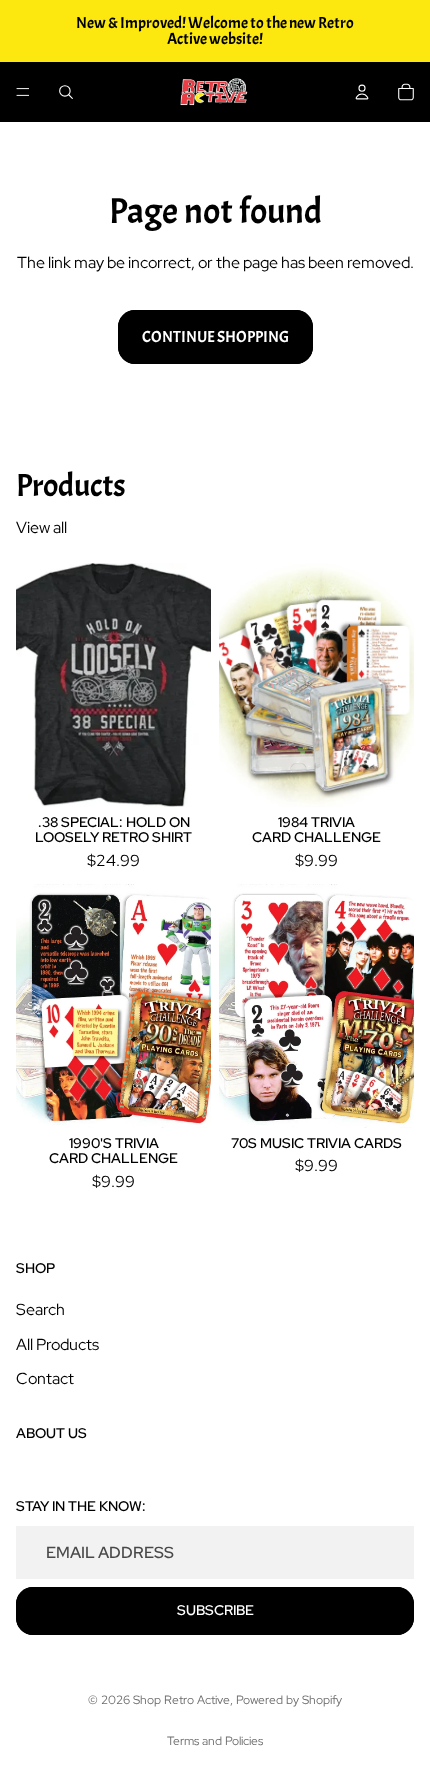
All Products (57, 1343)
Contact (45, 1378)
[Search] (66, 92)
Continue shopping (215, 337)
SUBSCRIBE (215, 1610)
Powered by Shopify (289, 1700)
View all (41, 527)
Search (40, 1309)
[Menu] (23, 92)
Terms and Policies (215, 1741)
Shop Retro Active (181, 1700)
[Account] (362, 92)
